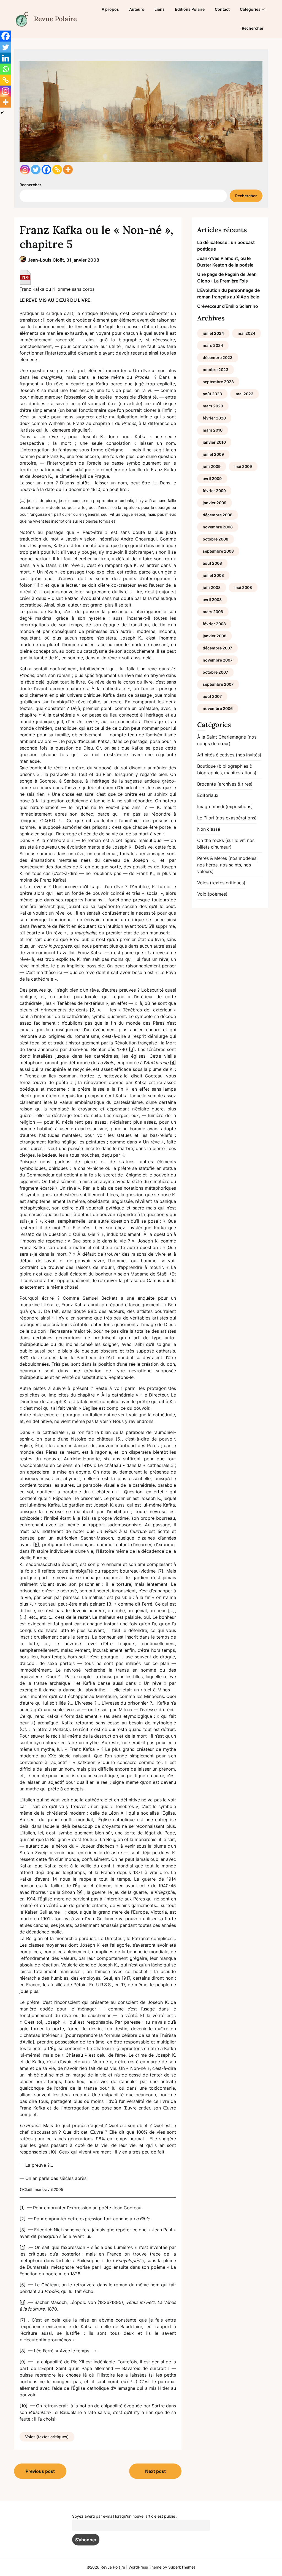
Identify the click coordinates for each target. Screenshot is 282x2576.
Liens (160, 9)
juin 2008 (212, 587)
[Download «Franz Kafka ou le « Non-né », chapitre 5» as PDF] (25, 277)
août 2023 (212, 394)
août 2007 (212, 696)
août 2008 (212, 563)
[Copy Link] (57, 170)
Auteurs (137, 9)
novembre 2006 (218, 708)
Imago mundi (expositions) (225, 806)
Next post (155, 2471)
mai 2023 (245, 394)
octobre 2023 (215, 370)
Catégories (250, 9)
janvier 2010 (214, 442)
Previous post (40, 2471)
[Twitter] (36, 170)
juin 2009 (212, 466)
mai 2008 (243, 587)
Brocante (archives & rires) (225, 784)
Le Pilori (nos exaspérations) (227, 818)
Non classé (209, 829)
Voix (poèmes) (212, 894)
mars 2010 (213, 430)
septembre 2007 (218, 684)
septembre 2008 (218, 551)
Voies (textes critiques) (47, 2437)
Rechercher (253, 28)
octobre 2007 (215, 672)
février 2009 (214, 491)
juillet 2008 (213, 575)
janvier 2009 (215, 503)
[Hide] (2, 113)
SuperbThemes (182, 2567)
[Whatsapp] (6, 69)
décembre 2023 (218, 357)
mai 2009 (243, 466)
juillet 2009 (213, 454)
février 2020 (214, 418)
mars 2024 (213, 345)
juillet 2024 (213, 333)
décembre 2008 (218, 515)
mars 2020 (213, 406)
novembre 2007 (218, 660)
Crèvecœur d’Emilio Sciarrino (228, 306)
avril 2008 (212, 600)
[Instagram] (25, 170)
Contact (222, 9)
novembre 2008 (218, 527)
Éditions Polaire (190, 9)
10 (52, 2152)
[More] (68, 170)
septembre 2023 (218, 382)
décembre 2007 (217, 648)
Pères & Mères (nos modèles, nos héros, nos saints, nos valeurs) (227, 865)
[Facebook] (46, 170)
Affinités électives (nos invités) (229, 755)
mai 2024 (246, 333)
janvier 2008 (215, 636)
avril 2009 (212, 478)
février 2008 (214, 624)
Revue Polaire (55, 19)
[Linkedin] (6, 58)
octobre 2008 (215, 539)
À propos (110, 9)
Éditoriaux (208, 795)
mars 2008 (213, 612)
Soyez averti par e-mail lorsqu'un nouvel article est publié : (125, 2516)
